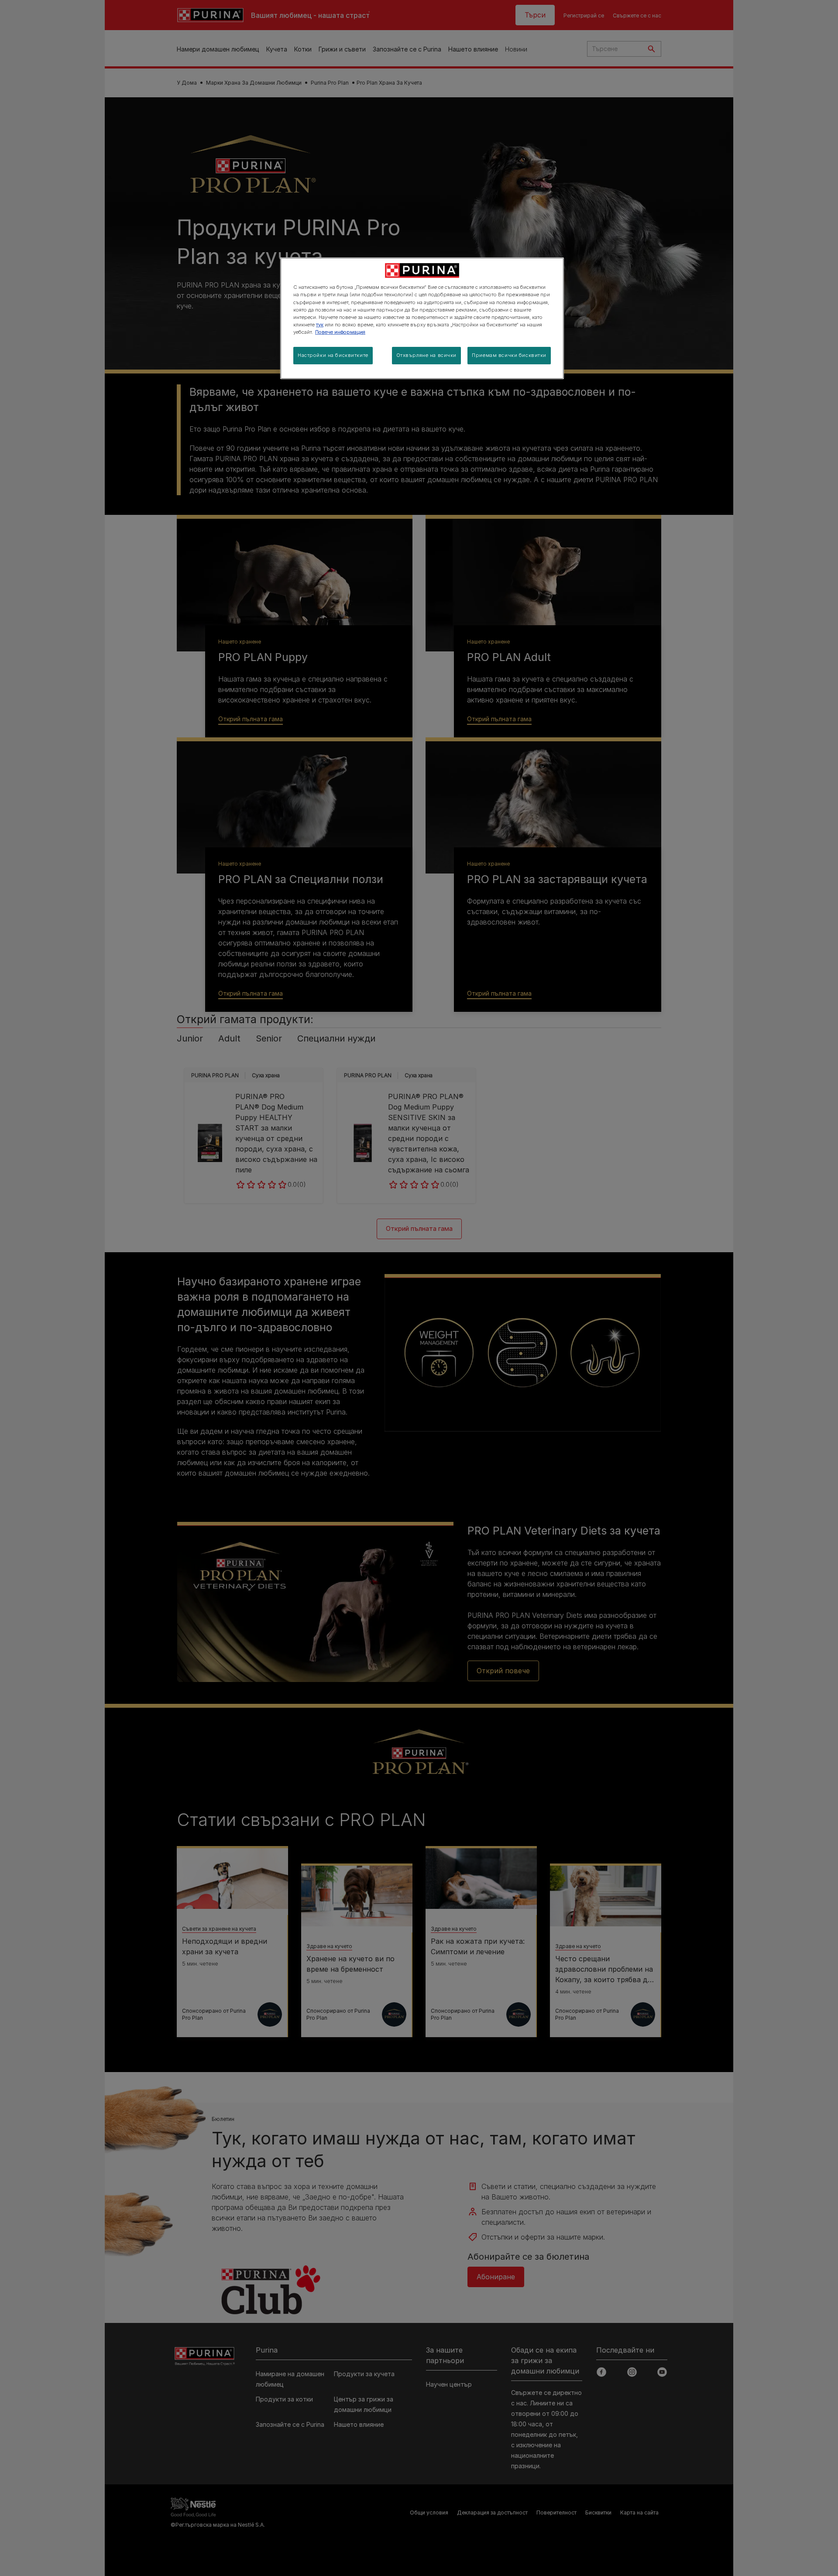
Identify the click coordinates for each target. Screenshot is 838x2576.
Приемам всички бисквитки (509, 355)
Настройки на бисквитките (333, 355)
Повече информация (340, 332)
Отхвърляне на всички (426, 355)
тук (320, 325)
